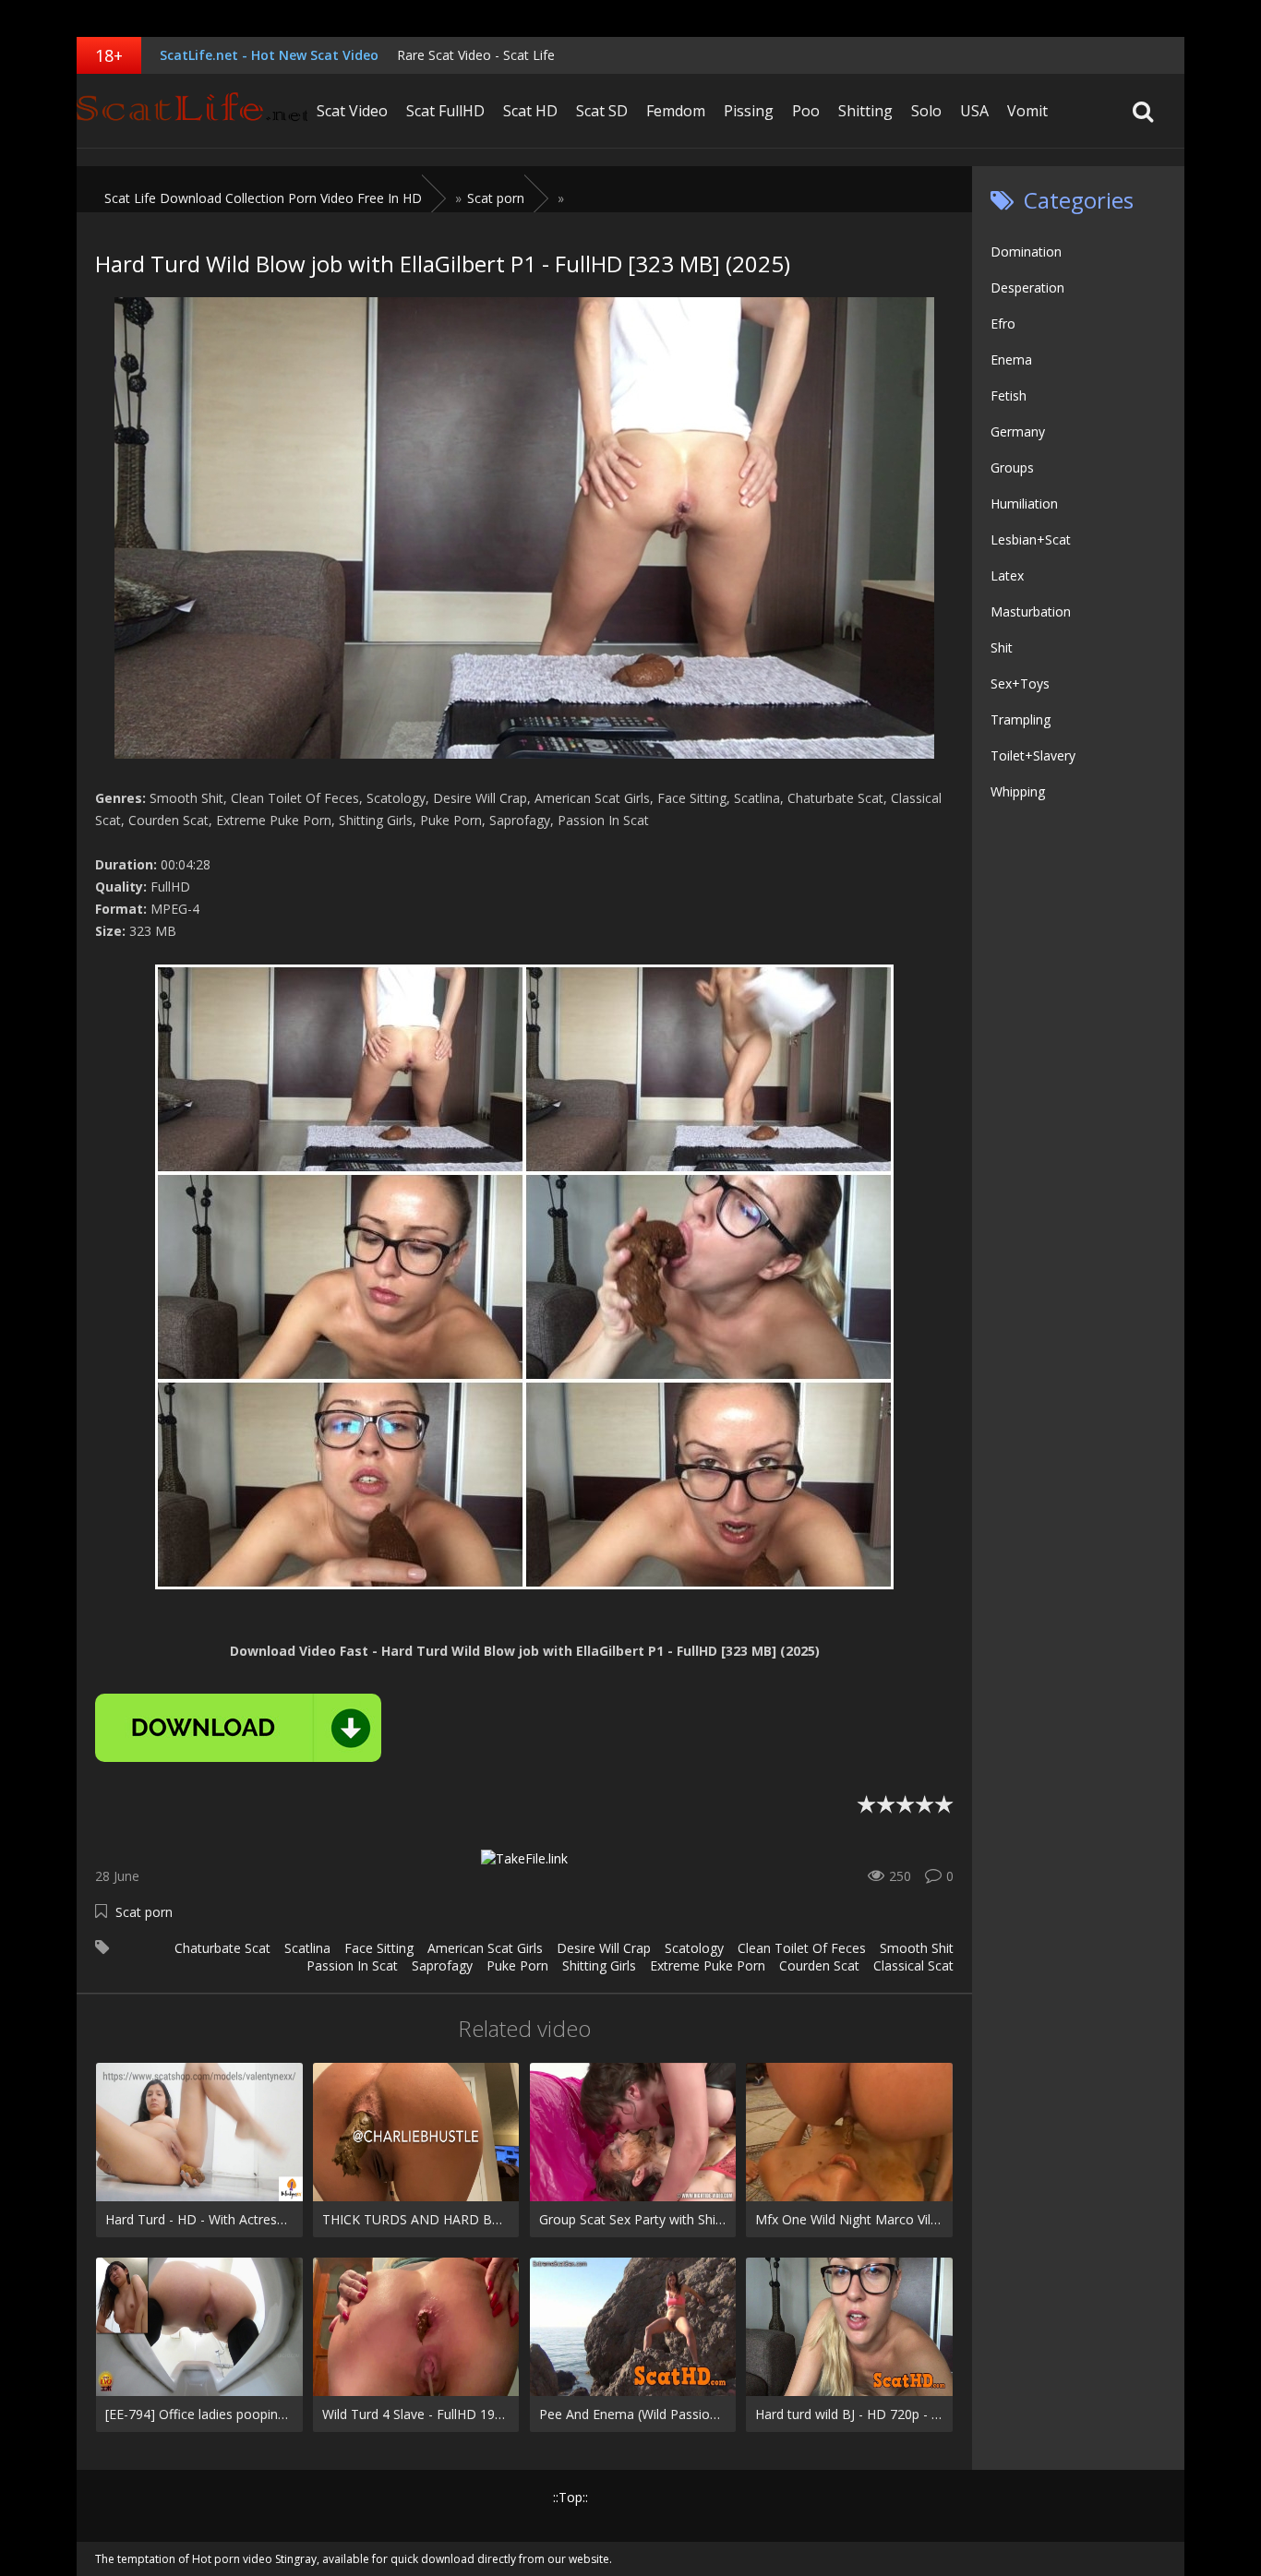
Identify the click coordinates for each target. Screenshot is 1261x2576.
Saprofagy (442, 1965)
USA (974, 111)
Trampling (1021, 719)
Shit (1002, 647)
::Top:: (570, 2497)
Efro (1003, 323)
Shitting (865, 111)
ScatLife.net (192, 111)
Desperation (1027, 288)
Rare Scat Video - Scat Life (476, 55)
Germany (1018, 431)
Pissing (749, 111)
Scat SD (602, 111)
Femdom (676, 111)
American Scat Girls (485, 1948)
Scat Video (352, 111)
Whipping (1018, 791)
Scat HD (530, 111)
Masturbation (1031, 611)
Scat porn (144, 1912)
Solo (926, 111)
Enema (1011, 359)
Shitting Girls (599, 1965)
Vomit (1027, 111)
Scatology (694, 1948)
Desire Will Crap (604, 1948)
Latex (1007, 575)
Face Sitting (379, 1948)
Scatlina (307, 1948)
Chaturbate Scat (222, 1948)
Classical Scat (913, 1965)
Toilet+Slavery (1033, 755)
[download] (238, 1728)
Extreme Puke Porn (708, 1965)
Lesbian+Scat (1031, 539)
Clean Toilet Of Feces (802, 1948)
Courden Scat (819, 1965)
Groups (1012, 467)
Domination (1026, 252)
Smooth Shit (917, 1948)
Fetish (1009, 395)
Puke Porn (517, 1965)
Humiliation (1024, 503)
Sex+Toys (1020, 683)
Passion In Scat (352, 1965)
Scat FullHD (445, 111)
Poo (806, 111)
